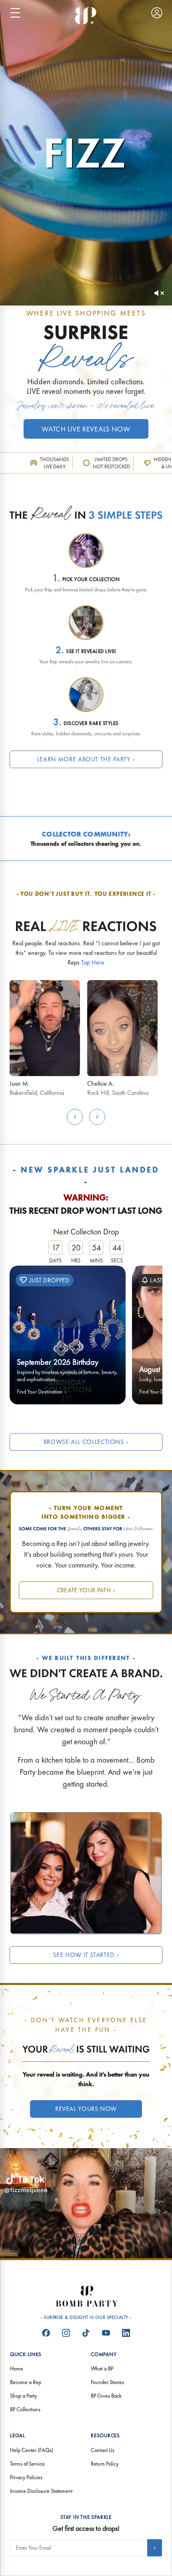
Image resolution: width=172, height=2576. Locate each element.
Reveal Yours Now (86, 2109)
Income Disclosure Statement (41, 2491)
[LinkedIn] (126, 2333)
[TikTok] (86, 2333)
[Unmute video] (159, 293)
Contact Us (103, 2450)
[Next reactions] (97, 1117)
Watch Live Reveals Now (86, 429)
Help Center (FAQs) (32, 2450)
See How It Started (86, 1955)
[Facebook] (46, 2333)
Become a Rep (26, 2382)
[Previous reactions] (75, 1117)
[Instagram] (66, 2333)
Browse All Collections (86, 1442)
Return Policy (105, 2464)
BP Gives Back (106, 2396)
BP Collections (25, 2409)
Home (17, 2368)
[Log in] (157, 13)
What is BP (102, 2368)
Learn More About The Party (86, 759)
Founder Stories (107, 2382)
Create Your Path (86, 1590)
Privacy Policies (26, 2477)
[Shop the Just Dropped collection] (68, 1335)
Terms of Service (27, 2464)
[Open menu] (15, 13)
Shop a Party (23, 2396)
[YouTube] (106, 2333)
